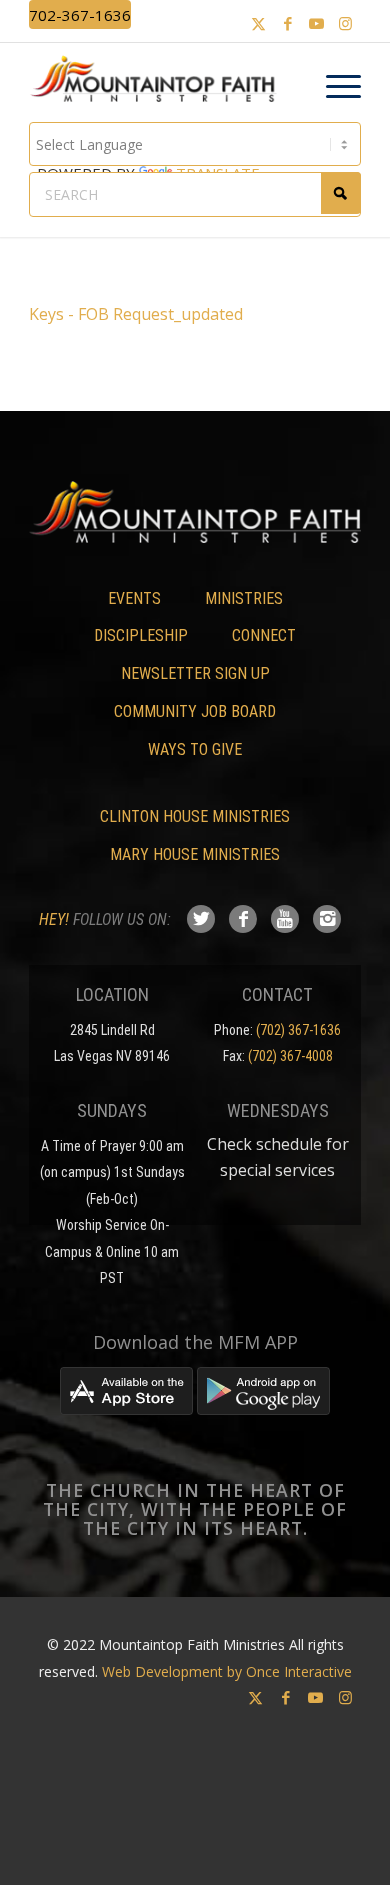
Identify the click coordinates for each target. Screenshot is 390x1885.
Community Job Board (195, 711)
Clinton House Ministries (195, 816)
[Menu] (333, 87)
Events (134, 598)
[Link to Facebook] (288, 23)
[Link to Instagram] (346, 23)
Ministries (244, 598)
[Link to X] (259, 23)
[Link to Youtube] (317, 23)
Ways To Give (195, 749)
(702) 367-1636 (298, 1030)
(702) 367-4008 (290, 1056)
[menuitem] (333, 87)
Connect (264, 635)
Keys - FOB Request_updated (136, 314)
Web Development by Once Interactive (227, 1671)
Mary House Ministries (195, 854)
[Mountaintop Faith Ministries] (159, 82)
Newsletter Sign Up (195, 673)
